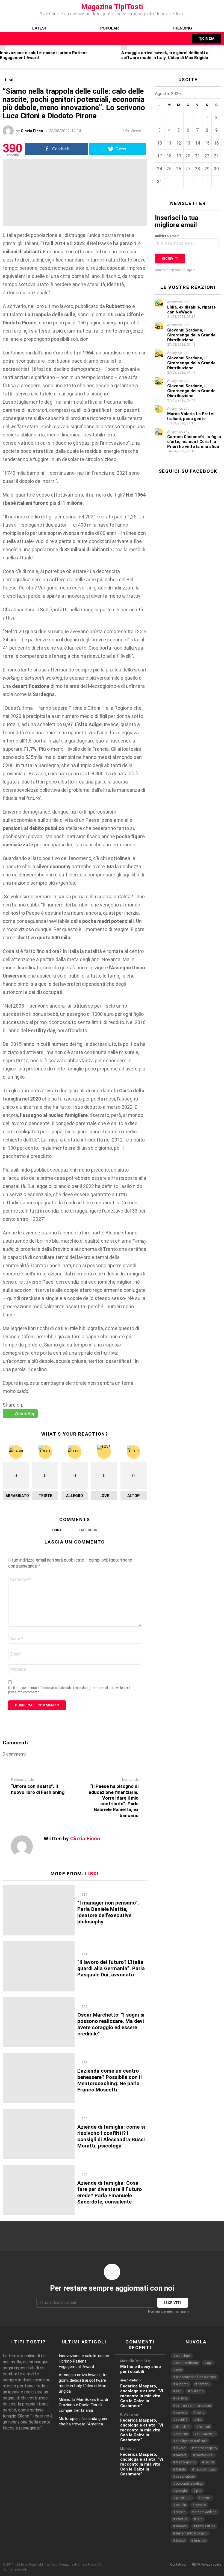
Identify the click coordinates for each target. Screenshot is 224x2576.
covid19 (182, 2420)
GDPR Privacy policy (207, 2565)
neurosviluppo (205, 2469)
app (210, 2363)
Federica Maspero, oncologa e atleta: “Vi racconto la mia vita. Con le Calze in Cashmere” (142, 2396)
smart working (206, 2512)
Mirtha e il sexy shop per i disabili (141, 2369)
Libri (92, 1874)
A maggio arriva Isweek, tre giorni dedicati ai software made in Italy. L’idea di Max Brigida (165, 55)
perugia (181, 2491)
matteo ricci (205, 2455)
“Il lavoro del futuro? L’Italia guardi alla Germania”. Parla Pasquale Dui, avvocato (111, 1968)
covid (200, 2413)
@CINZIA (207, 38)
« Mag (210, 95)
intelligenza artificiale (192, 2441)
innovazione (206, 2434)
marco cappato (206, 2448)
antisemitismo (187, 2363)
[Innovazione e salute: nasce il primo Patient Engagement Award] (3, 48)
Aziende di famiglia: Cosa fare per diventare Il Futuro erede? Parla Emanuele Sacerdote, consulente (110, 2192)
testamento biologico (192, 2533)
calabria (182, 2398)
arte (179, 2370)
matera (181, 2455)
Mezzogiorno (186, 2462)
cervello (182, 2413)
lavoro (181, 2448)
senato (201, 2505)
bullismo (197, 2391)
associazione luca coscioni (196, 2377)
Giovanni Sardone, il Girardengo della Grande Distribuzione (191, 335)
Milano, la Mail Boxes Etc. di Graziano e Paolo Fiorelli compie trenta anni (83, 2405)
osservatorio (185, 2477)
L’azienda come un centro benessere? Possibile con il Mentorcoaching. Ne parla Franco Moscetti (110, 2080)
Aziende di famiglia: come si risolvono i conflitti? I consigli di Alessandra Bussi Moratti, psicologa (111, 2136)
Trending (182, 28)
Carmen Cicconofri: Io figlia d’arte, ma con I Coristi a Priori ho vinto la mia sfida (194, 442)
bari (179, 2391)
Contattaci (178, 2565)
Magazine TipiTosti (112, 7)
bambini (204, 2384)
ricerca (206, 2498)
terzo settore (206, 2526)
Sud (200, 2519)
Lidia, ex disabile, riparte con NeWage (191, 310)
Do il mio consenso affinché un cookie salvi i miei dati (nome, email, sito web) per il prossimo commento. (69, 1690)
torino (180, 2540)
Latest (40, 28)
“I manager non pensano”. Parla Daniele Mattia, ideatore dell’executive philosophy (108, 1912)
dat (199, 2420)
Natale (181, 2469)
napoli (209, 2462)
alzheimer (183, 2356)
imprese (182, 2434)
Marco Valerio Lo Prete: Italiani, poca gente (191, 416)
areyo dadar (129, 2380)
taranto (181, 2526)
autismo (182, 2384)
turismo (200, 2540)
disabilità (183, 2427)
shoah (181, 2512)
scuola (181, 2505)
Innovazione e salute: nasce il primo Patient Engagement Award (84, 2361)
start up (182, 2519)
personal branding (189, 2484)
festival (204, 2427)
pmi (199, 2491)
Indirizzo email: (167, 236)
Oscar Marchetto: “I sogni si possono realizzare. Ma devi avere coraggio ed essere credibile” (111, 2024)
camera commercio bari (193, 2405)
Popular (110, 28)
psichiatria (184, 2498)
